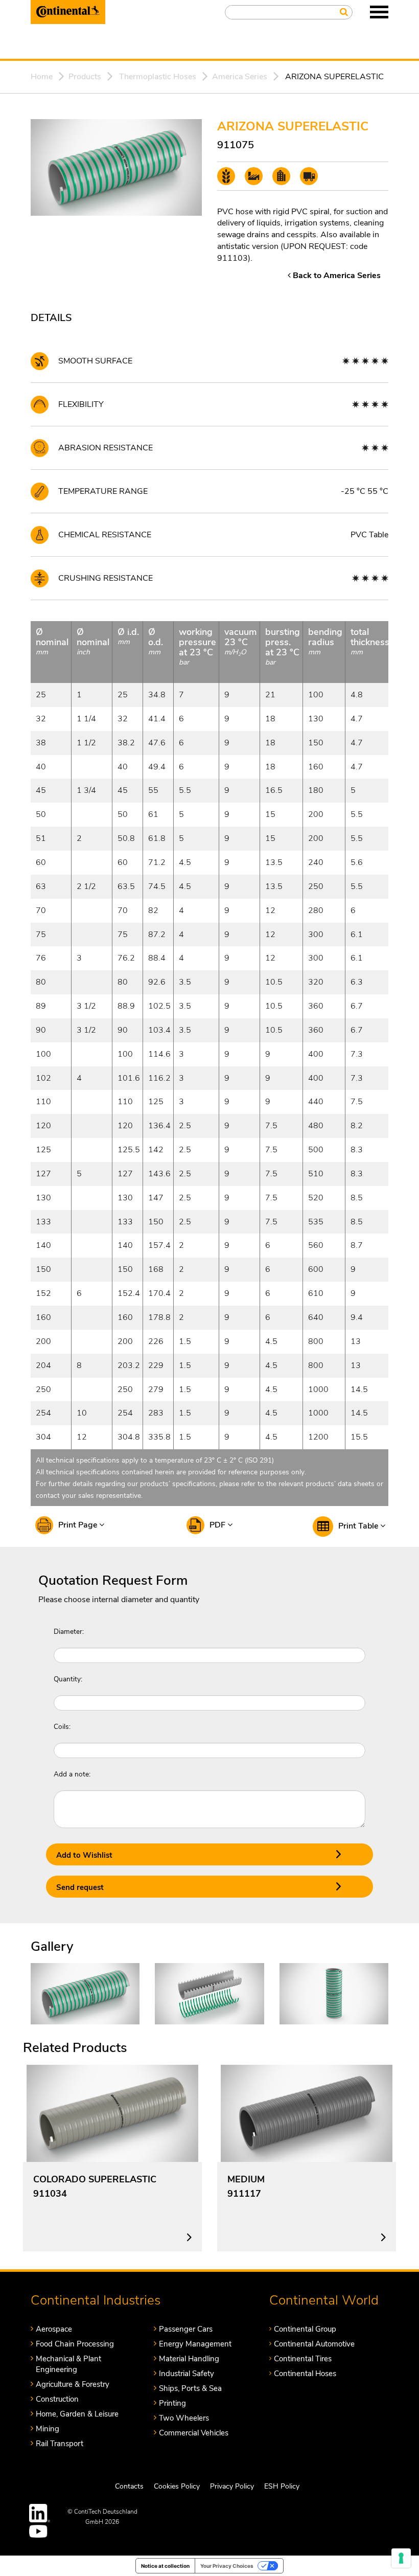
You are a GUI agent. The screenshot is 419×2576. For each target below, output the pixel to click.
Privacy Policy (232, 2486)
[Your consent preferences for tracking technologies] (401, 2558)
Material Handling (189, 2359)
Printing (172, 2403)
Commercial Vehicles (194, 2433)
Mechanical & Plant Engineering (68, 2364)
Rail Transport (60, 2444)
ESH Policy (282, 2486)
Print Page (79, 1525)
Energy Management (195, 2344)
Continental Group (305, 2329)
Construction (57, 2399)
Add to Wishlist (84, 1855)
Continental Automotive (314, 2344)
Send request (80, 1887)
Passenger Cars (186, 2329)
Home (42, 77)
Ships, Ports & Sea (190, 2388)
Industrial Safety (187, 2374)
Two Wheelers (184, 2418)
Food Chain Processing (75, 2344)
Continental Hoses (305, 2374)
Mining (48, 2429)
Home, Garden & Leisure (77, 2414)
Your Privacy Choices (227, 2566)
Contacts (129, 2486)
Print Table (359, 1526)
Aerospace (54, 2329)
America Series (240, 77)
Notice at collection (165, 2566)
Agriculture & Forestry (73, 2384)
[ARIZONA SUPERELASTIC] (85, 1993)
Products (85, 77)
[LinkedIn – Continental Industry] (40, 2513)
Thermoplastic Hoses (158, 77)
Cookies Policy (177, 2486)
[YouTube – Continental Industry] (40, 2531)
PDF (218, 1525)
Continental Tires (303, 2359)
